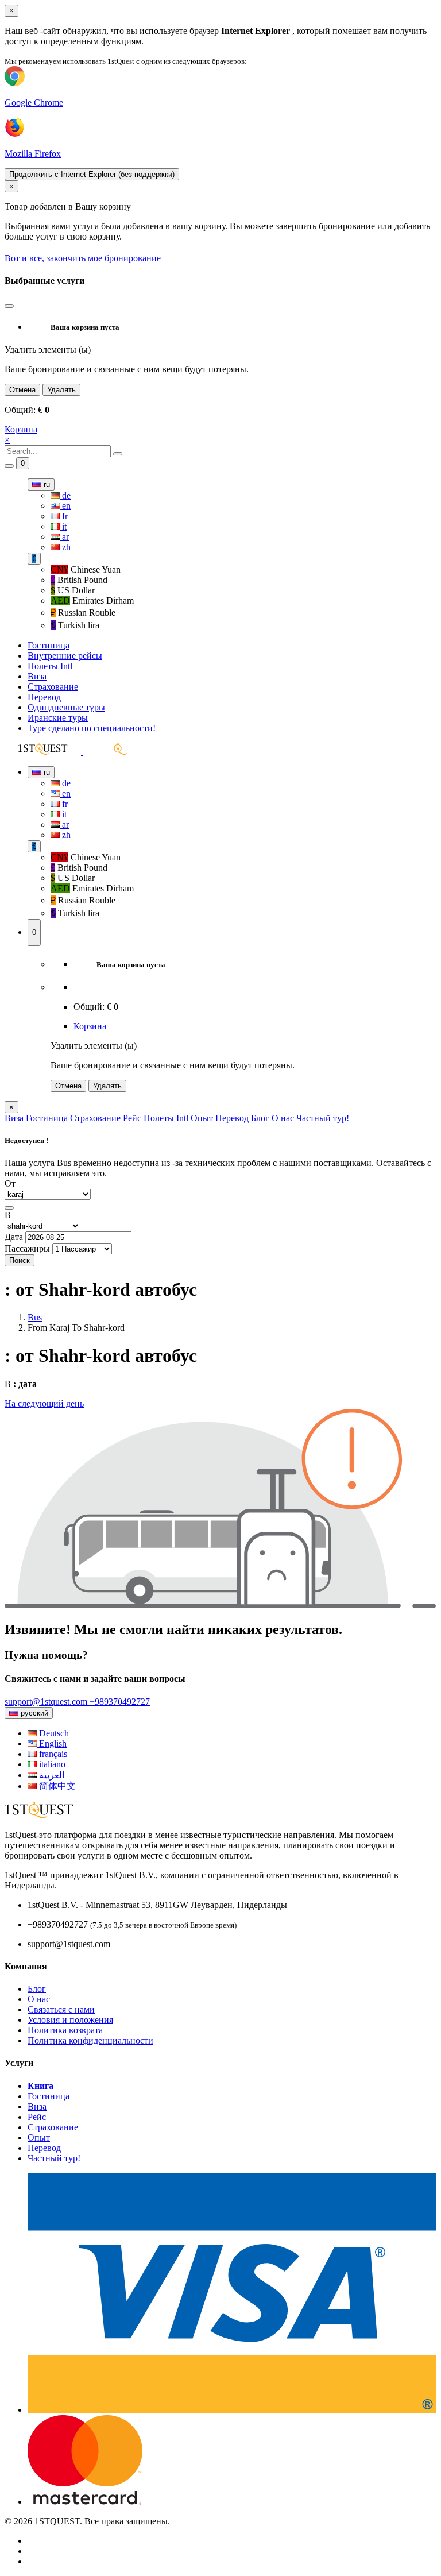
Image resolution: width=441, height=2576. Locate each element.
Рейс (132, 1118)
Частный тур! (323, 1118)
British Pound (79, 580)
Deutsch (53, 1733)
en (65, 506)
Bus (35, 1317)
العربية (51, 1775)
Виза (37, 676)
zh (65, 547)
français (52, 1754)
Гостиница (49, 645)
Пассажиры (27, 1248)
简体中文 (56, 1786)
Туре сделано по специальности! (92, 728)
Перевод (44, 697)
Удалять (61, 390)
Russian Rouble (83, 613)
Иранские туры (58, 718)
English (52, 1743)
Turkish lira (75, 625)
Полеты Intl (50, 666)
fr (64, 516)
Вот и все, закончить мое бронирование (83, 258)
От (10, 1183)
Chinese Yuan (86, 569)
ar (64, 537)
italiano (51, 1764)
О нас (283, 1118)
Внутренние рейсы (65, 656)
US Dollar (73, 590)
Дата (14, 1237)
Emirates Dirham (92, 600)
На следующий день (44, 1403)
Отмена (22, 390)
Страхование (53, 687)
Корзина (21, 429)
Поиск (20, 1260)
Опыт (202, 1118)
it (63, 526)
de (65, 495)
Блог (260, 1118)
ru (46, 484)
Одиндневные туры (66, 707)
